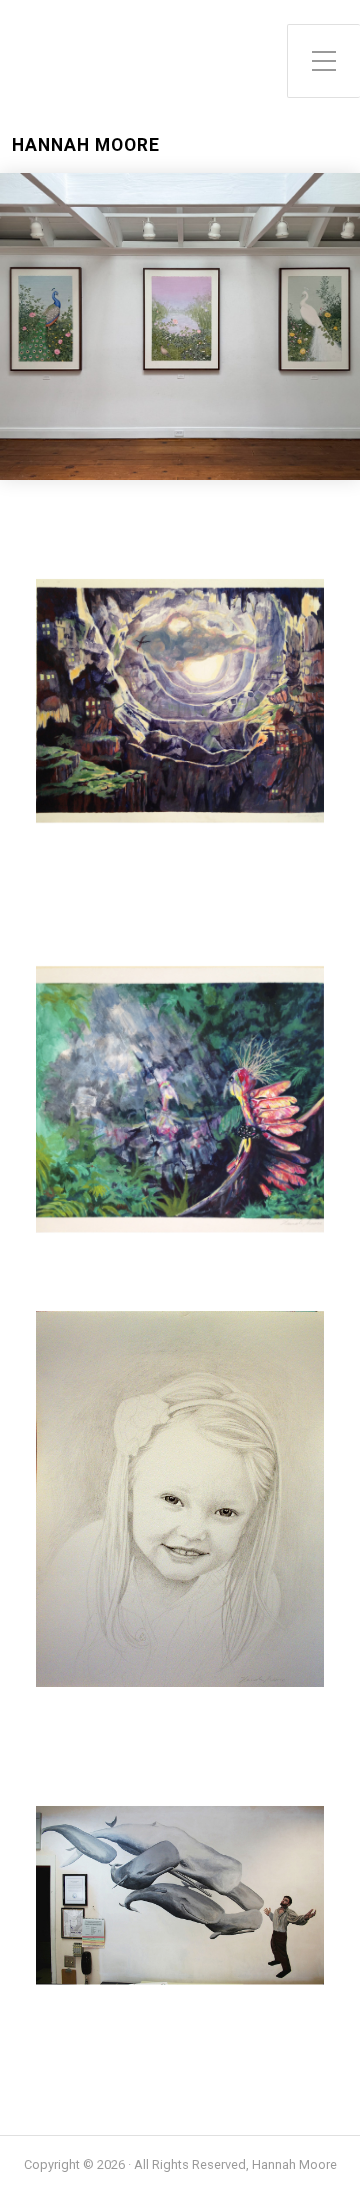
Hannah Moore (86, 145)
